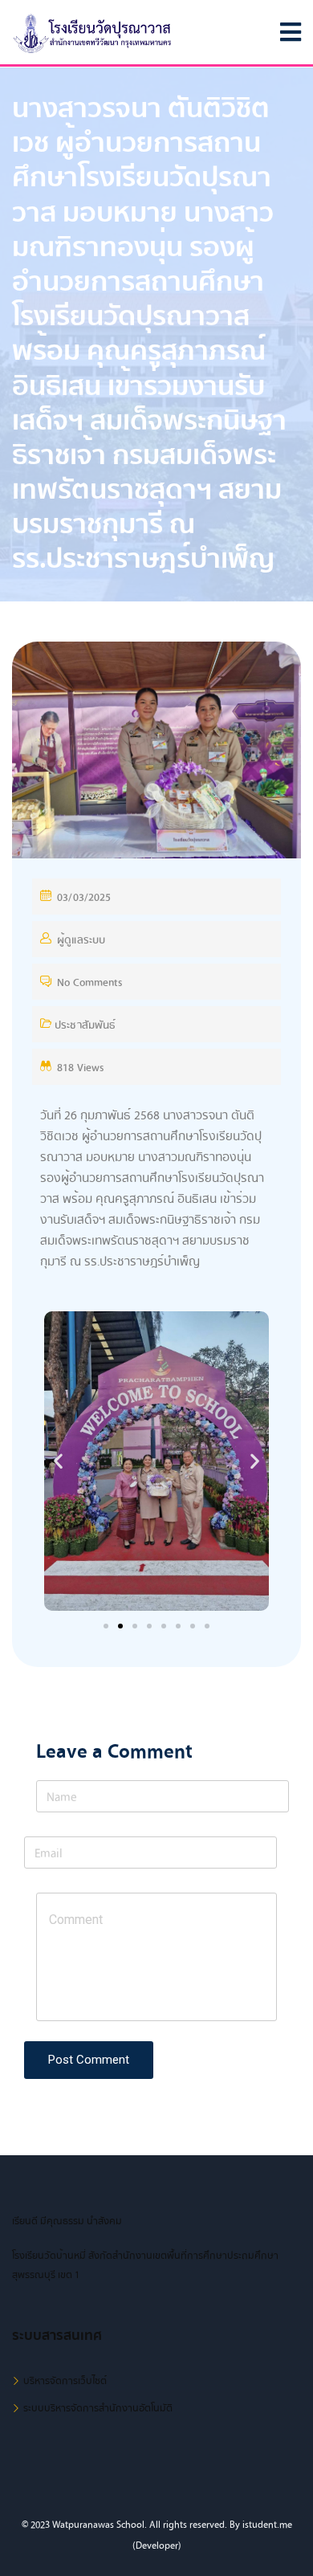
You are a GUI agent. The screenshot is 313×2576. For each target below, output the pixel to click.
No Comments (89, 982)
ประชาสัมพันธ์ (85, 1025)
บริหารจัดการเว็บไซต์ (65, 2381)
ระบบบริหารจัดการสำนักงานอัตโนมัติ (98, 2408)
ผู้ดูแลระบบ (81, 940)
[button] (106, 1626)
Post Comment (89, 2060)
